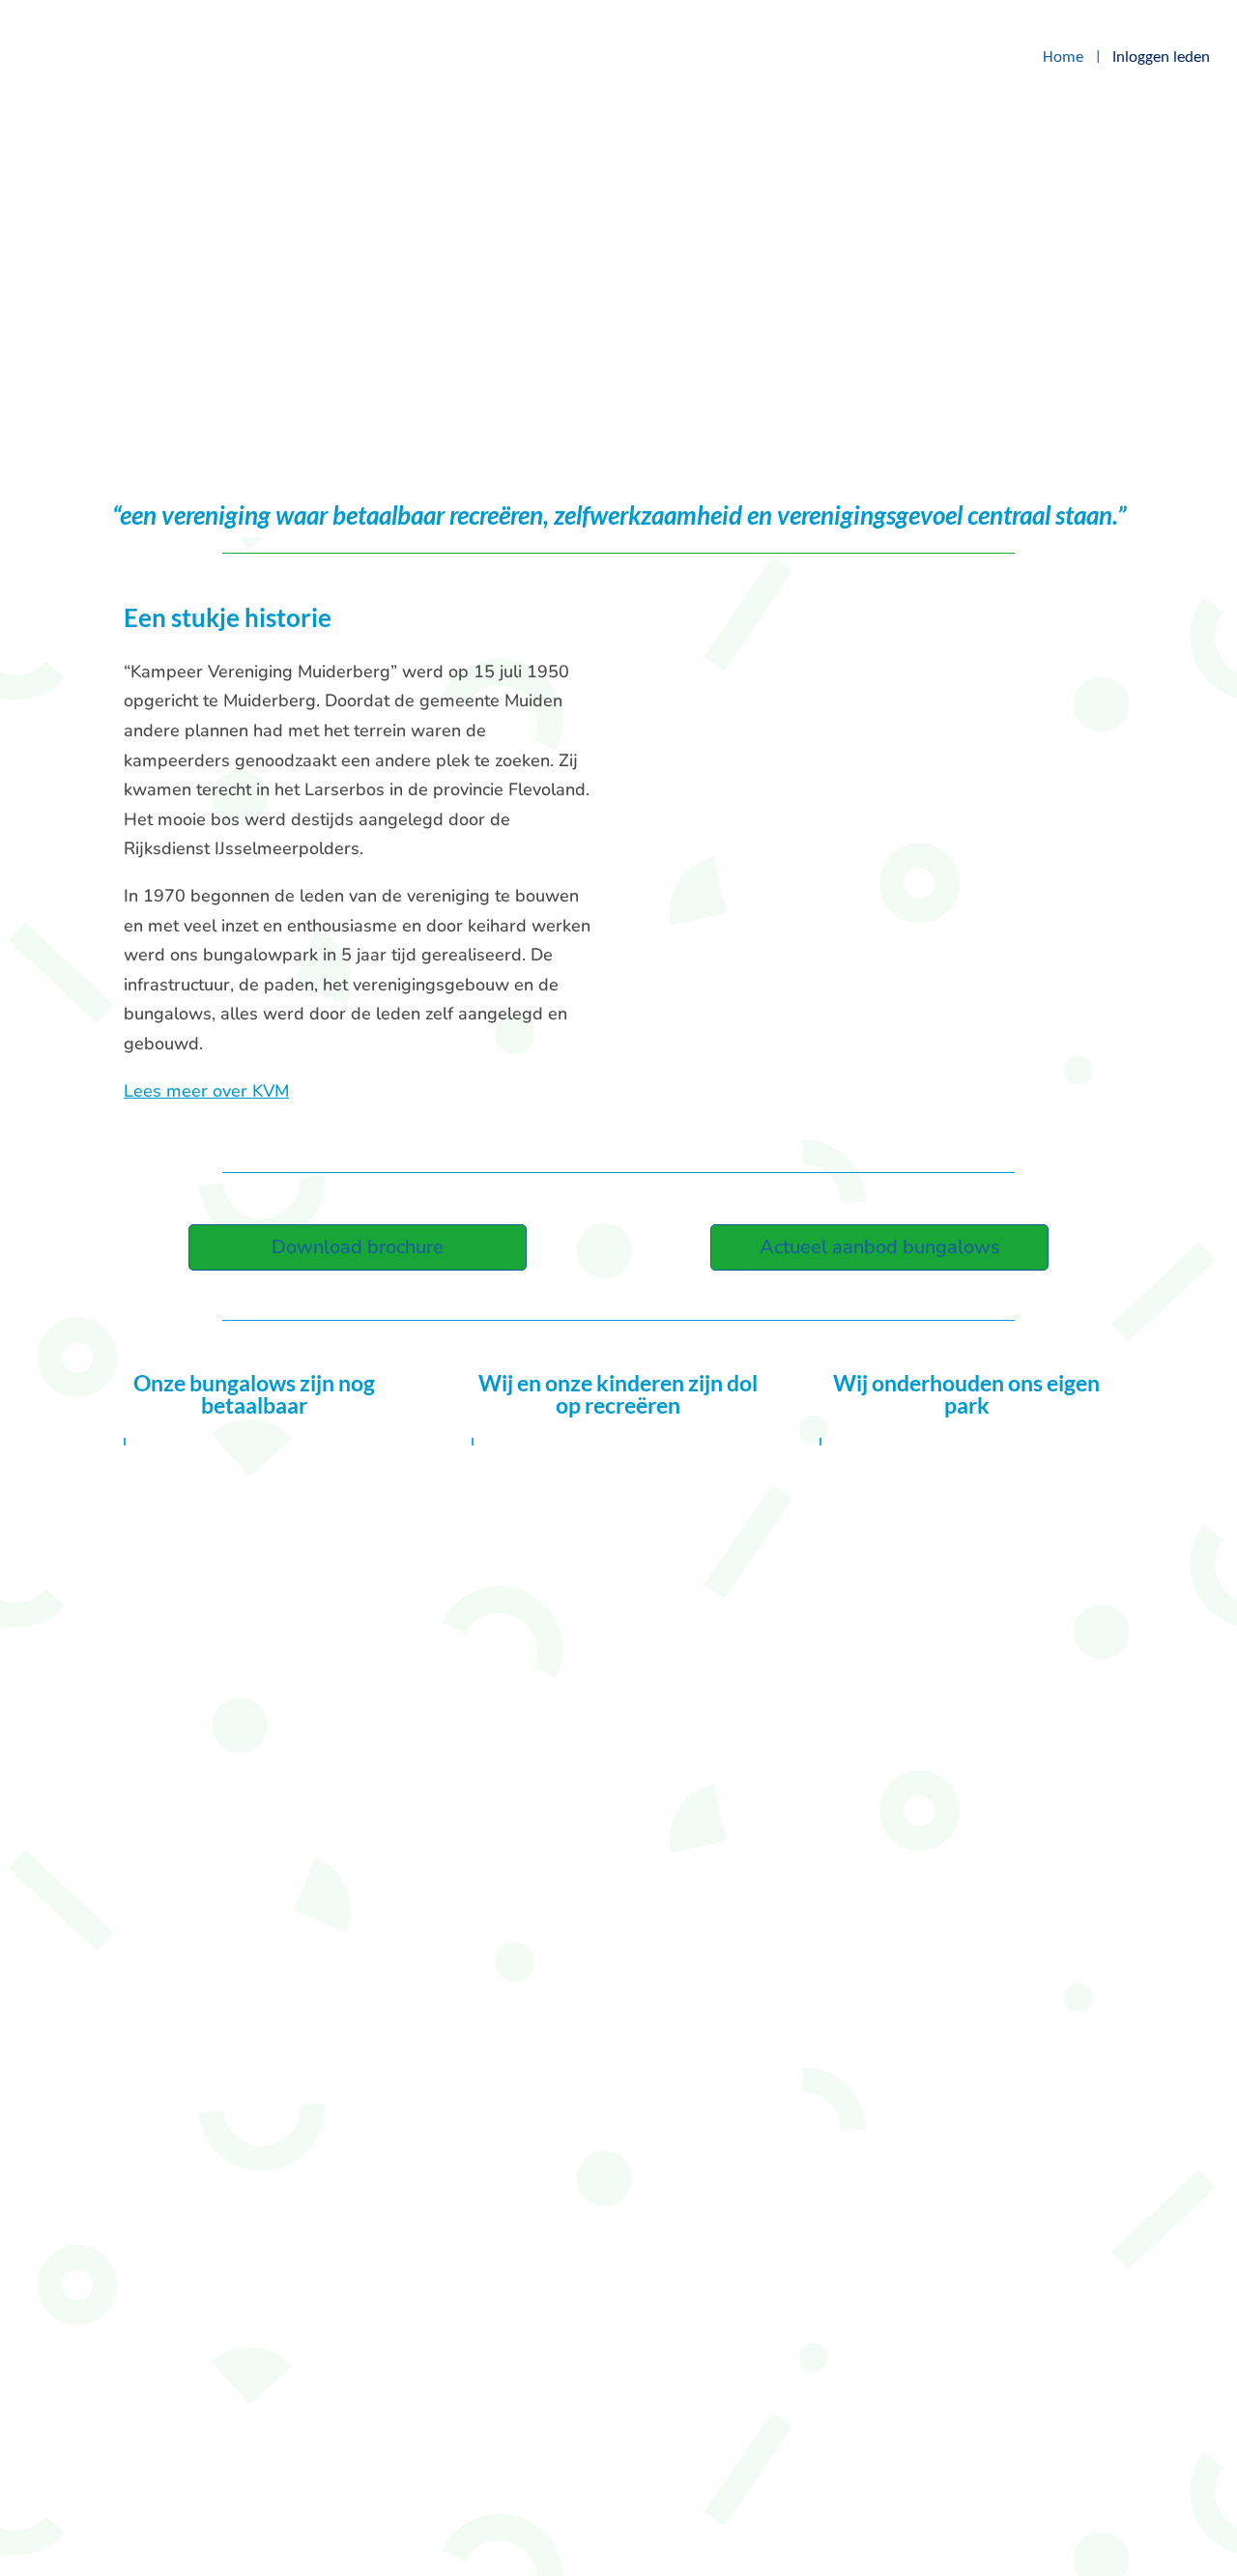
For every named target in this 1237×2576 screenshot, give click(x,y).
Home (1063, 58)
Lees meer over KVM (206, 1091)
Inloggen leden (1161, 58)
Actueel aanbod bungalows (880, 1247)
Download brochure (358, 1247)
